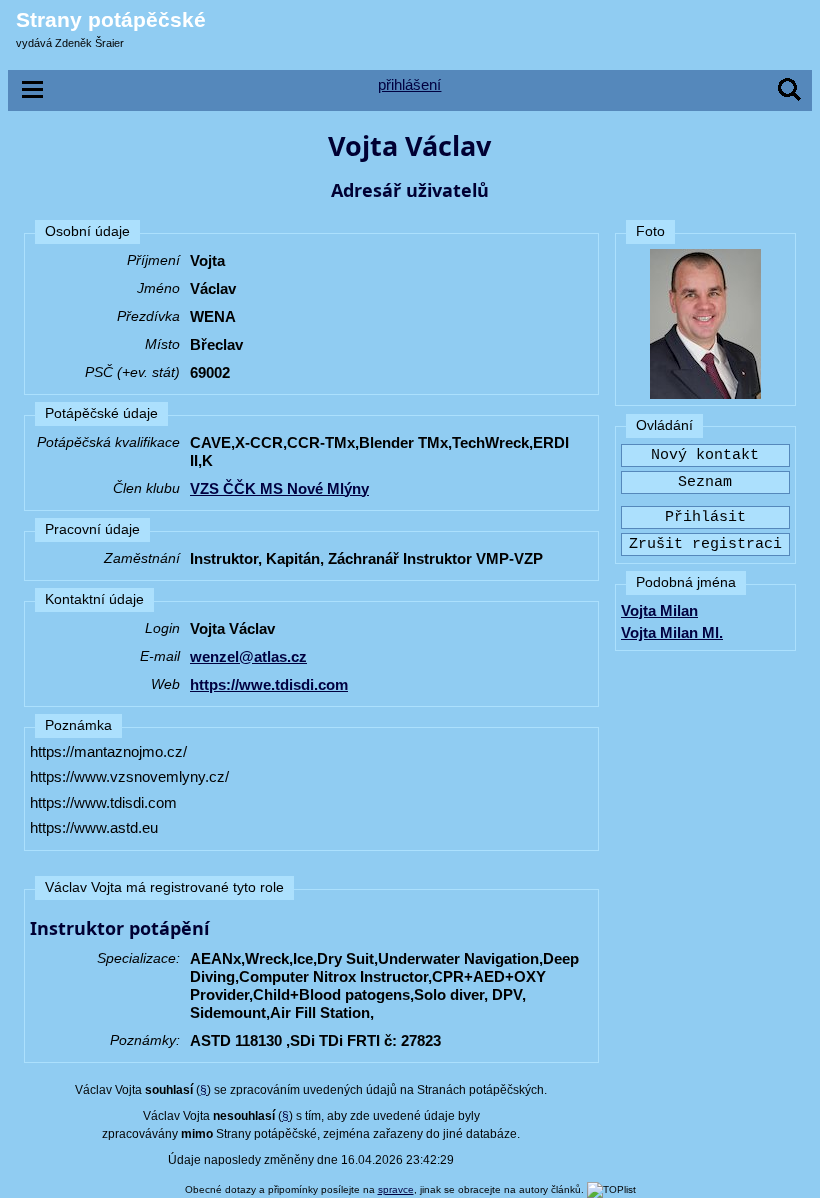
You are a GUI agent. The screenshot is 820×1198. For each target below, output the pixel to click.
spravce (396, 1189)
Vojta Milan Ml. (672, 632)
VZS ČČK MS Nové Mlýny (279, 488)
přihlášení (409, 84)
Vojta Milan (659, 610)
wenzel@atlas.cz (248, 656)
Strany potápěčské (111, 19)
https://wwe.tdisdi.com (269, 684)
